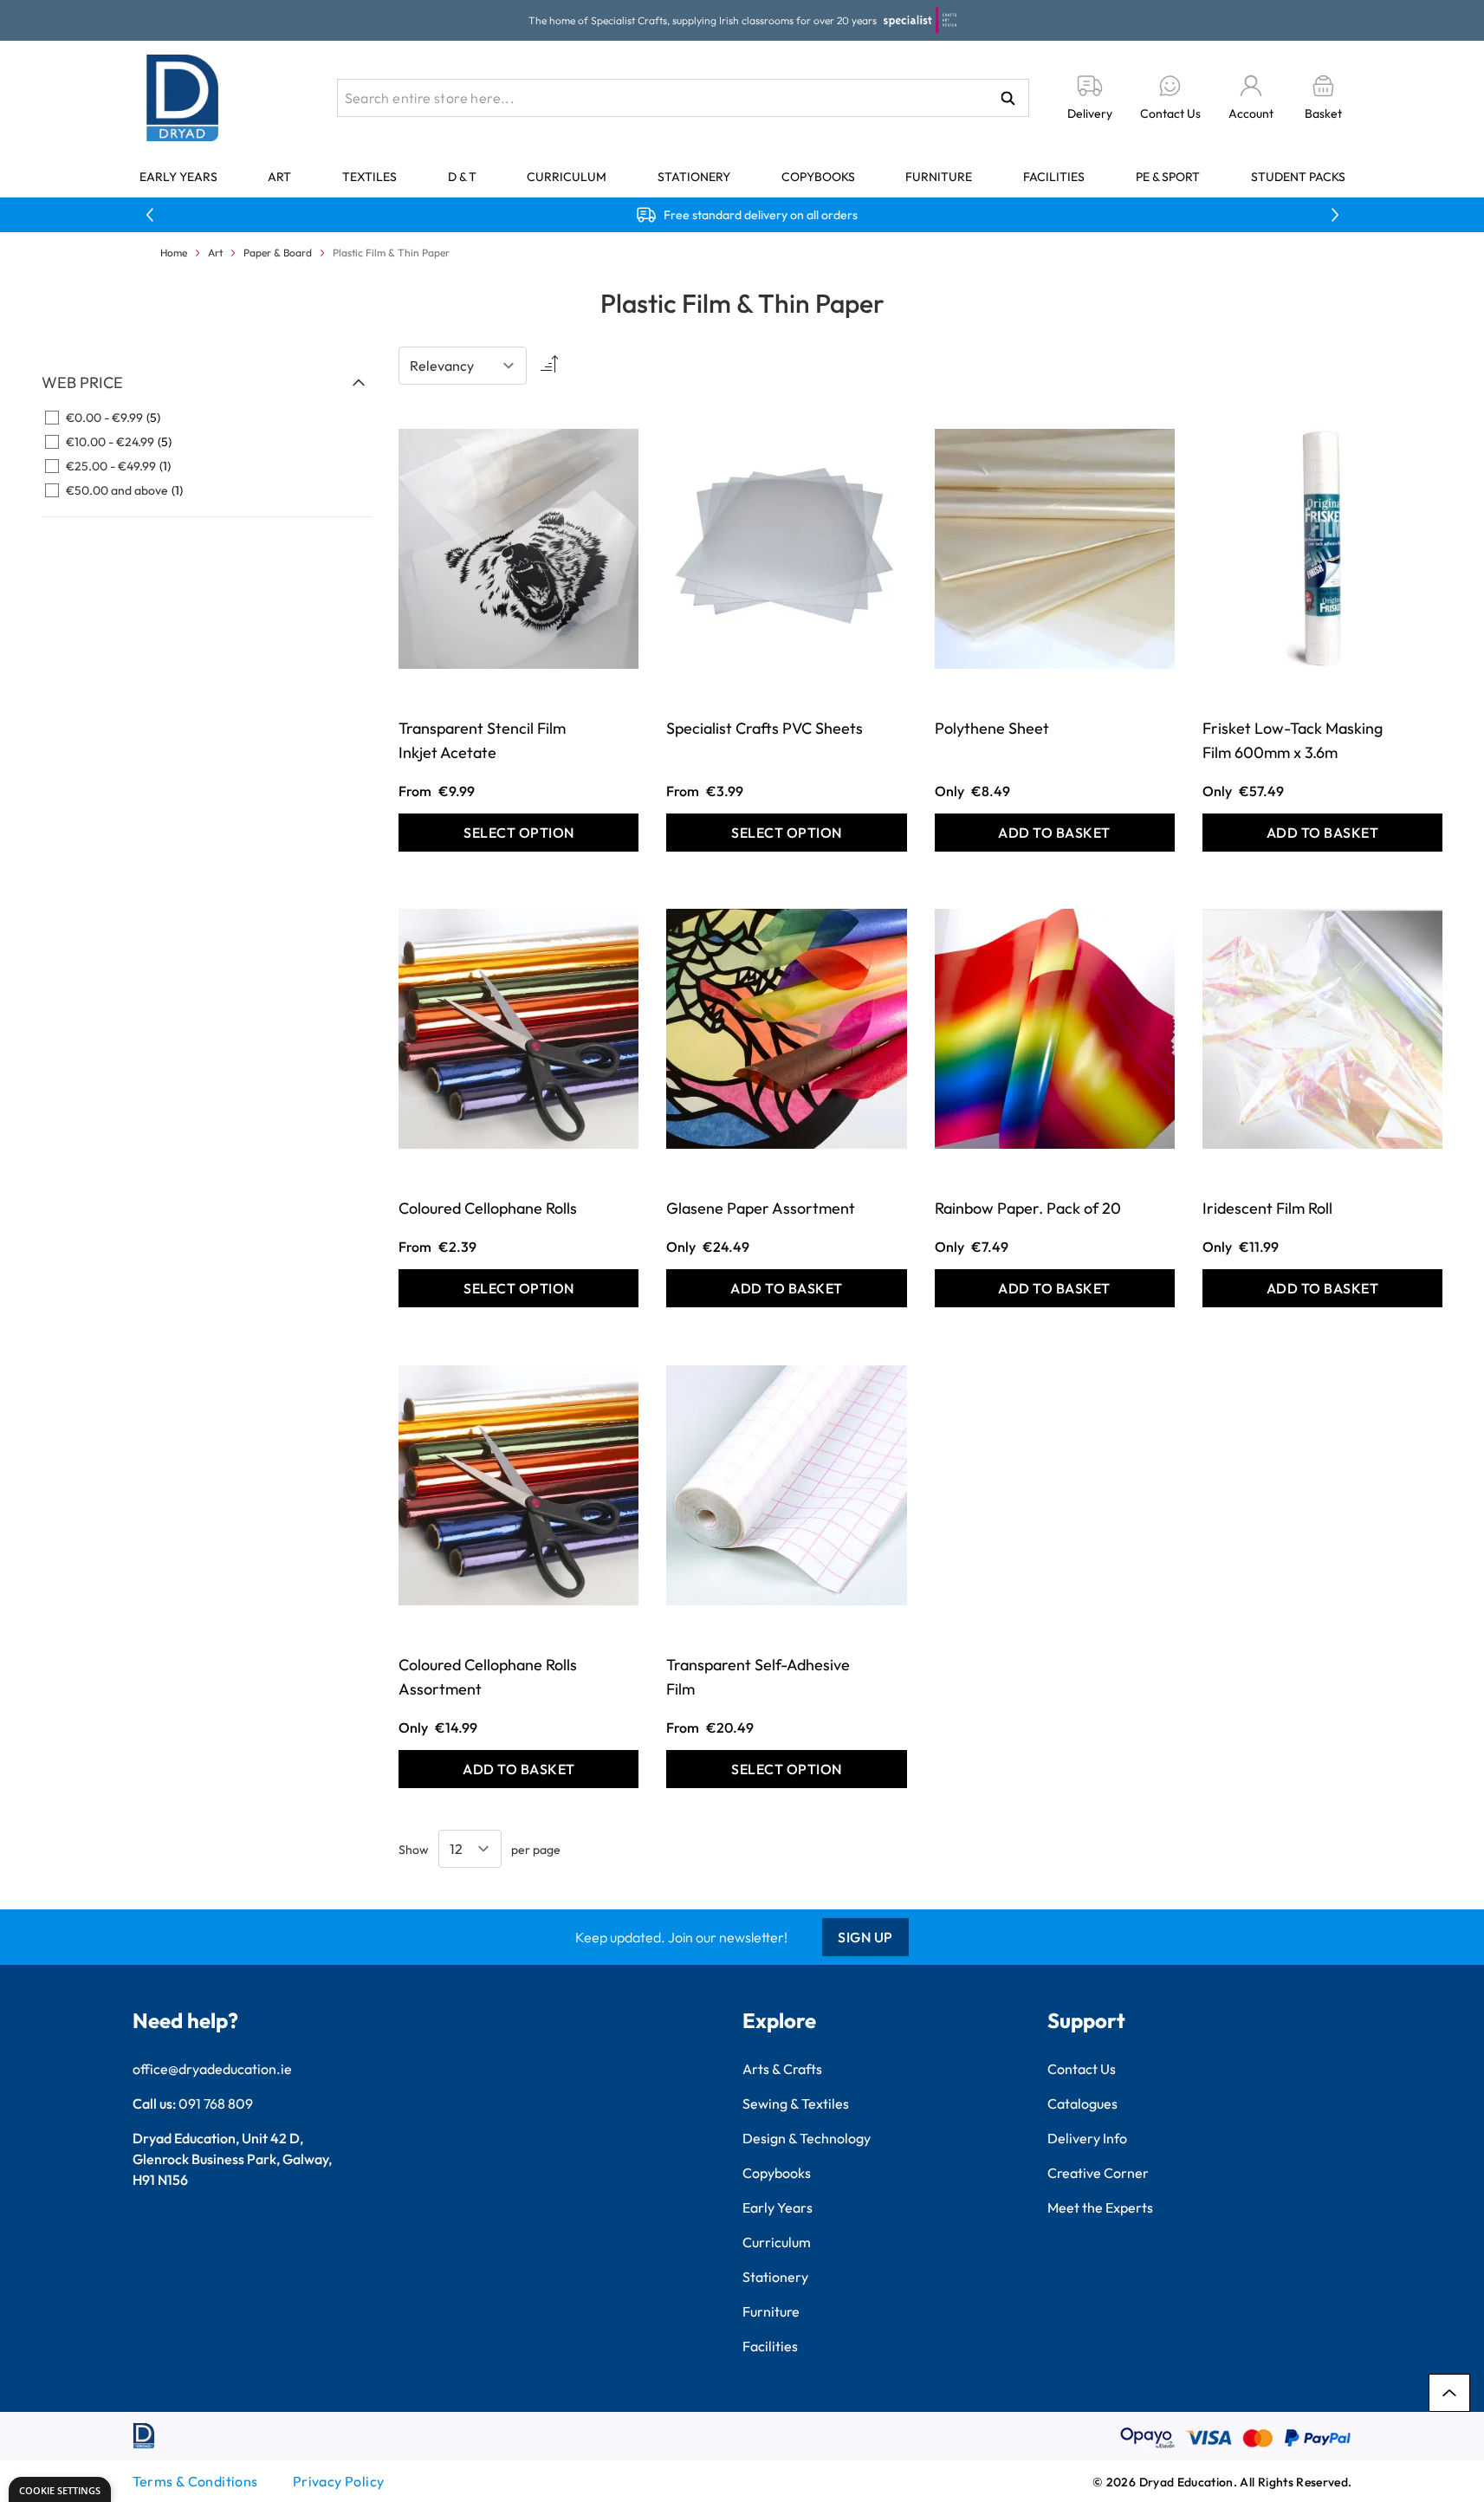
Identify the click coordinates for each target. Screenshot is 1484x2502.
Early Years (178, 177)
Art (279, 177)
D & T (462, 177)
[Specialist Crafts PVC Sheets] (786, 548)
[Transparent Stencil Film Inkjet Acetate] (518, 548)
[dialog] (60, 2489)
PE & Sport (1168, 177)
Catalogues (1082, 2103)
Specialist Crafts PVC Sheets (765, 728)
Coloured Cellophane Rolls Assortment (488, 1677)
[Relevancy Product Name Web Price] (463, 366)
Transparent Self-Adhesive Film (758, 1677)
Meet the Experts (1100, 2207)
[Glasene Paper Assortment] (786, 1029)
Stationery (694, 177)
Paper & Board (278, 253)
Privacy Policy (339, 2481)
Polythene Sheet (992, 728)
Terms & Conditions (195, 2481)
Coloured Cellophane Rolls (488, 1208)
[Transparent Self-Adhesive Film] (786, 1485)
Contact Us (1082, 2069)
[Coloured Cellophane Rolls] (518, 1029)
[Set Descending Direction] (548, 366)
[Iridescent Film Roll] (1322, 1029)
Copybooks (818, 177)
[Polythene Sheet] (1055, 548)
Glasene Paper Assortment (761, 1208)
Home (174, 253)
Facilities (1054, 177)
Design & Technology (807, 2138)
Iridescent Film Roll (1267, 1208)
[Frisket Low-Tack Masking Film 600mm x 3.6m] (1322, 548)
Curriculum (567, 177)
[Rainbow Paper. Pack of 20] (1055, 1029)
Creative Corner (1098, 2173)
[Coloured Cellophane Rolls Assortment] (518, 1485)
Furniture (939, 177)
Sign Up (865, 1937)
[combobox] (683, 98)
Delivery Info (1087, 2138)
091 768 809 (216, 2103)
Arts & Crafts (782, 2069)
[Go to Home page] (183, 98)
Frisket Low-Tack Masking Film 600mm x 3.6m (1293, 740)
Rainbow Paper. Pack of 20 (1028, 1208)
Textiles (369, 177)
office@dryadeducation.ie (212, 2069)
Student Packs (1298, 177)
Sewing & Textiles (796, 2103)
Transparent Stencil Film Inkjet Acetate (482, 740)
